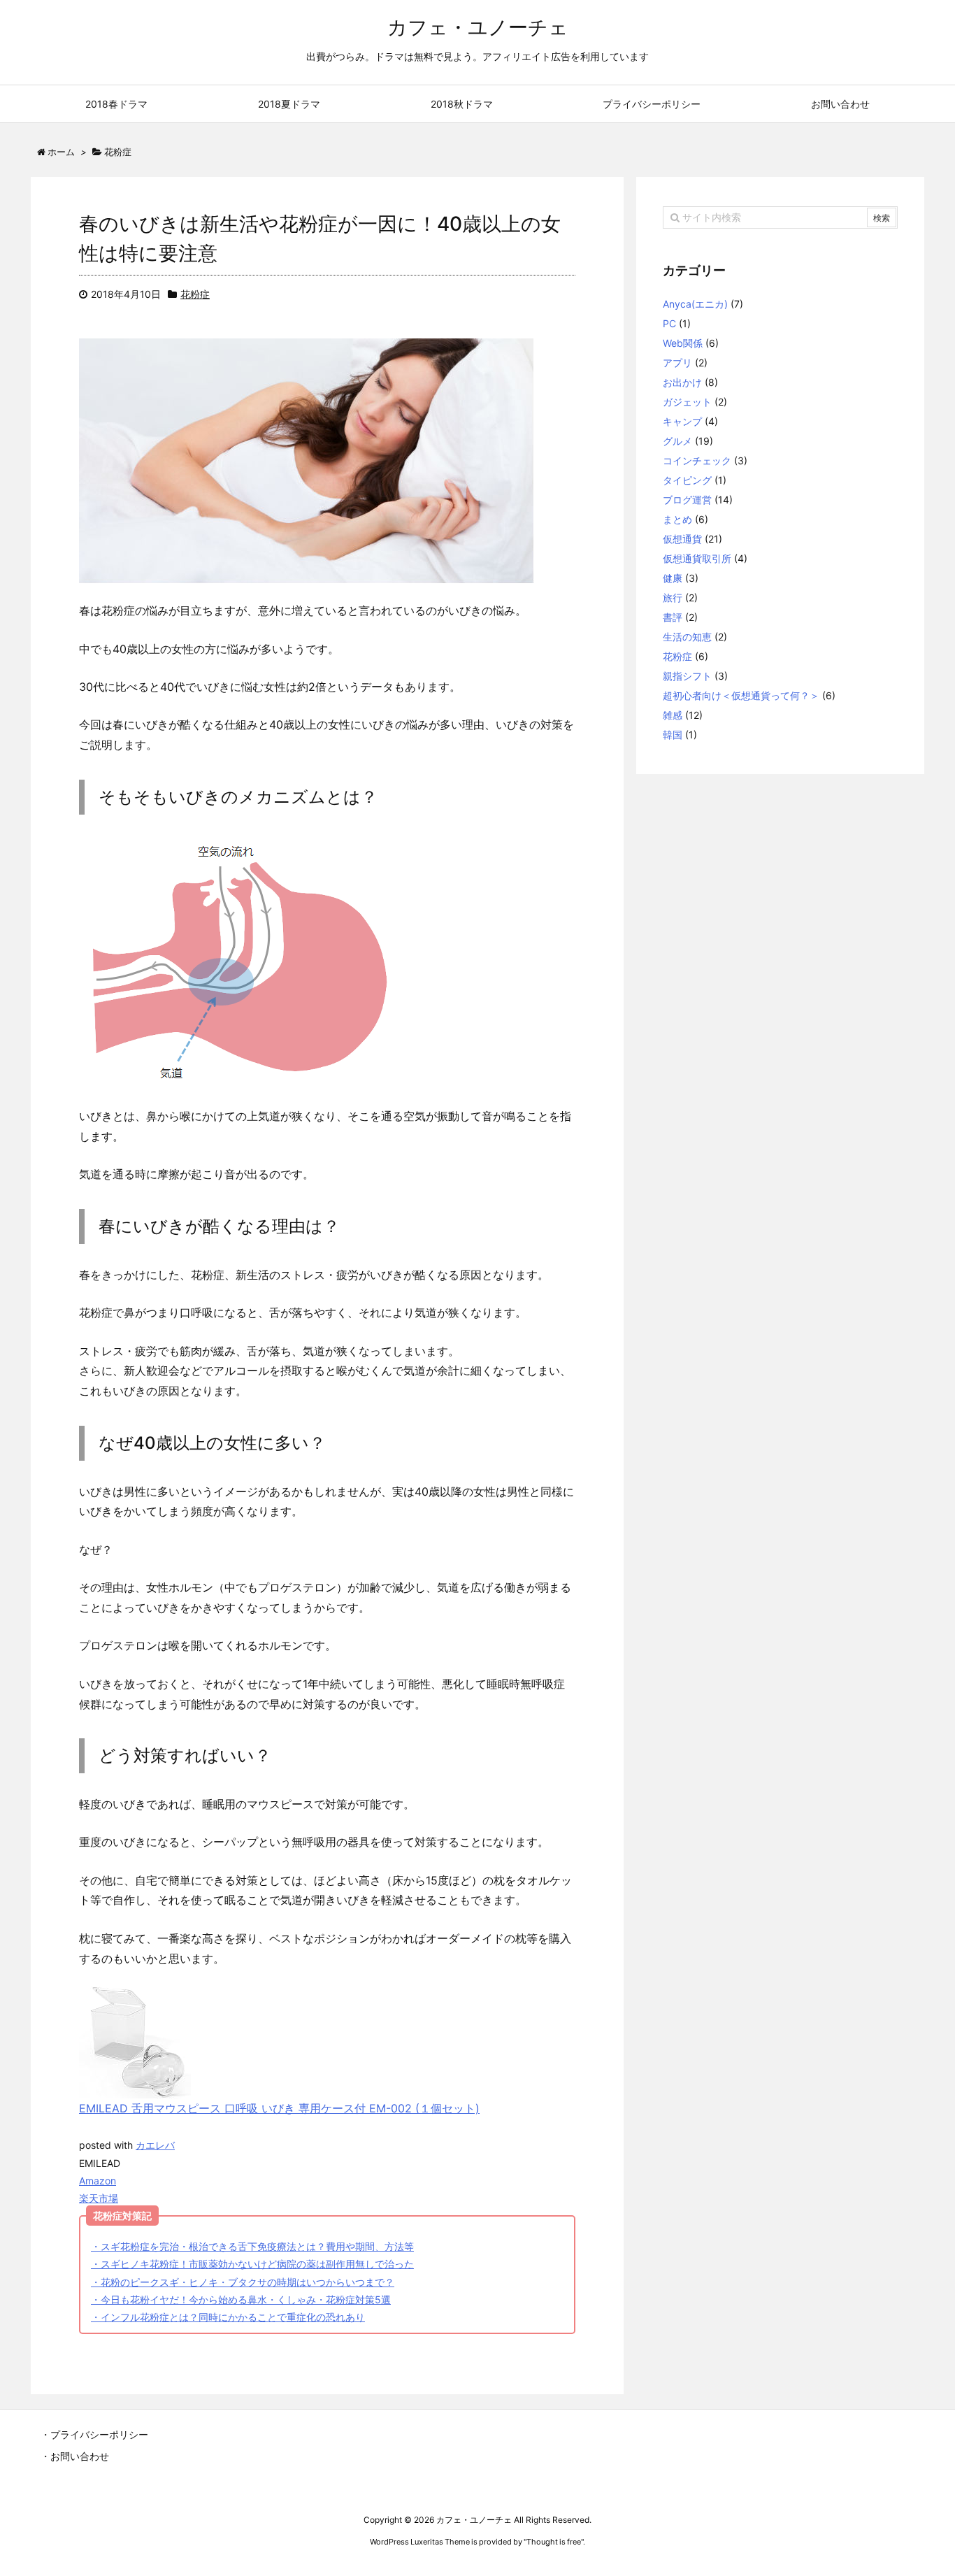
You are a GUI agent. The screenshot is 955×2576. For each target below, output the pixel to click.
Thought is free (554, 2542)
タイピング (687, 480)
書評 (673, 617)
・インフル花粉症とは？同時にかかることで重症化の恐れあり (228, 2317)
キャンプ (682, 421)
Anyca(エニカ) (695, 304)
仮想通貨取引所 (697, 558)
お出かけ (682, 382)
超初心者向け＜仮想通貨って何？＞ (741, 695)
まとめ (677, 519)
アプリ (677, 363)
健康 (673, 578)
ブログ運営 (687, 500)
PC (669, 323)
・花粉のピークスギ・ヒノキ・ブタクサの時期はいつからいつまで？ (243, 2282)
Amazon (98, 2181)
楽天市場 (99, 2198)
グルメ (677, 441)
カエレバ (155, 2145)
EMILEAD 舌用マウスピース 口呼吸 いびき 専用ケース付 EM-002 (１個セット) (279, 2108)
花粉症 (195, 294)
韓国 (673, 735)
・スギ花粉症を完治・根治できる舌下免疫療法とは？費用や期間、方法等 (252, 2246)
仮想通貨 (682, 539)
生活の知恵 (687, 637)
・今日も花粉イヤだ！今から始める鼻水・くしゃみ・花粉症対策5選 (241, 2299)
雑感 (673, 715)
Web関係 (683, 343)
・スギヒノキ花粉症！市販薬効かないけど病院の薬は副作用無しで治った (252, 2264)
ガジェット (687, 402)
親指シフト (687, 676)
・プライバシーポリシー (94, 2434)
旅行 (673, 598)
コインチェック (697, 460)
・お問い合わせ (75, 2456)
